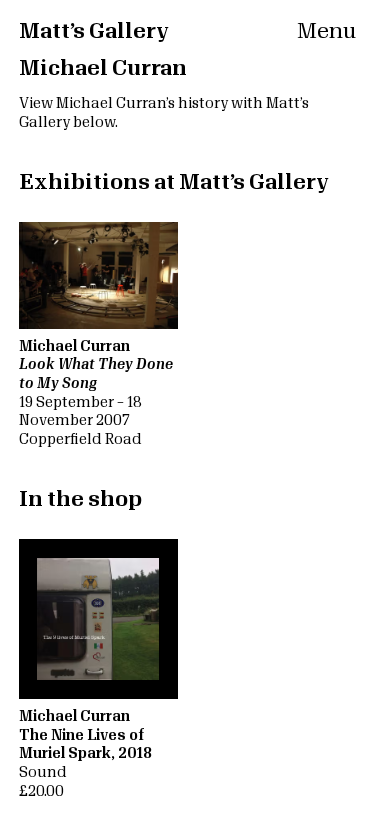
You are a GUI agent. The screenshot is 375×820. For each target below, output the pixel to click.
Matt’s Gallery (94, 31)
